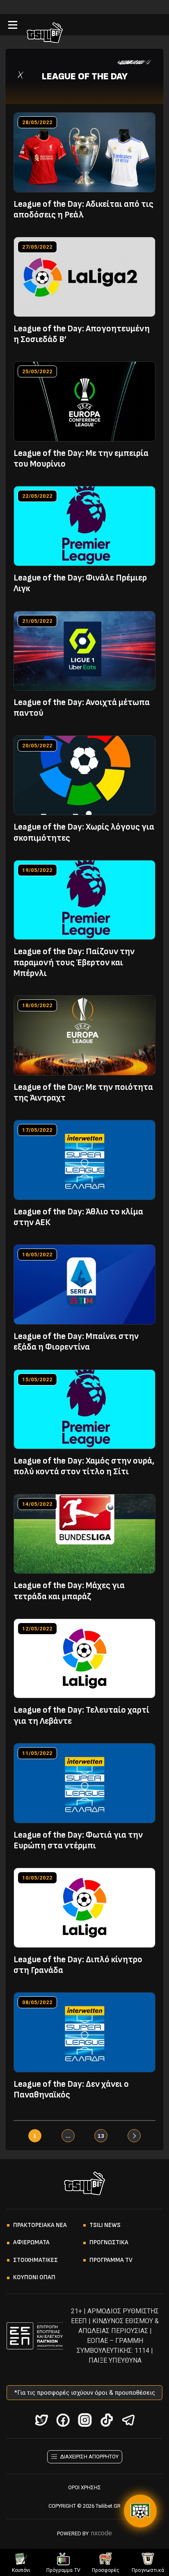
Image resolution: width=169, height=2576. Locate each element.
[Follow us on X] (41, 2420)
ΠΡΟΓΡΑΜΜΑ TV (111, 2260)
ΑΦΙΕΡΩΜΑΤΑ (31, 2242)
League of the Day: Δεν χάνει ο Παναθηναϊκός (71, 2089)
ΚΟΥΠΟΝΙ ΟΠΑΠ (34, 2277)
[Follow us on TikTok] (106, 2420)
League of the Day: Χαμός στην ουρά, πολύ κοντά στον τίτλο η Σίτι (84, 1466)
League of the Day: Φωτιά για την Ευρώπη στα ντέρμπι (78, 1840)
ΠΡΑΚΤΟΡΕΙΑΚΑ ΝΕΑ (40, 2225)
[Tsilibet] (45, 34)
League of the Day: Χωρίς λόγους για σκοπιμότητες (84, 832)
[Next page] (134, 2136)
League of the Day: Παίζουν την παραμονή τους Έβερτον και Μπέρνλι (74, 962)
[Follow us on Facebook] (63, 2420)
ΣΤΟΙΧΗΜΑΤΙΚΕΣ (35, 2260)
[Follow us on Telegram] (128, 2420)
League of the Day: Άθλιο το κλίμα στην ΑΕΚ (78, 1217)
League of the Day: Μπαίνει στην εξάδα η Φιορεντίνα (76, 1342)
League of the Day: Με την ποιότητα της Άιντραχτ (83, 1093)
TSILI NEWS (105, 2225)
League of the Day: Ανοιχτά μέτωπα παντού (82, 708)
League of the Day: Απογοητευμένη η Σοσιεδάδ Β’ (82, 334)
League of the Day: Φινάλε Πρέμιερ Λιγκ (80, 583)
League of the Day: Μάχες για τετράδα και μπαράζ (69, 1591)
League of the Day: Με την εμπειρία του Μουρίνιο (81, 459)
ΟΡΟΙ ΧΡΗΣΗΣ (84, 2487)
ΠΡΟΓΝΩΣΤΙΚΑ (109, 2242)
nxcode (102, 2533)
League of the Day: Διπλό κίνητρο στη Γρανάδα (78, 1965)
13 (101, 2136)
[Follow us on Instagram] (85, 2420)
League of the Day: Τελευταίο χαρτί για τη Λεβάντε (81, 1715)
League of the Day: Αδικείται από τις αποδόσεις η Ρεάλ (83, 209)
